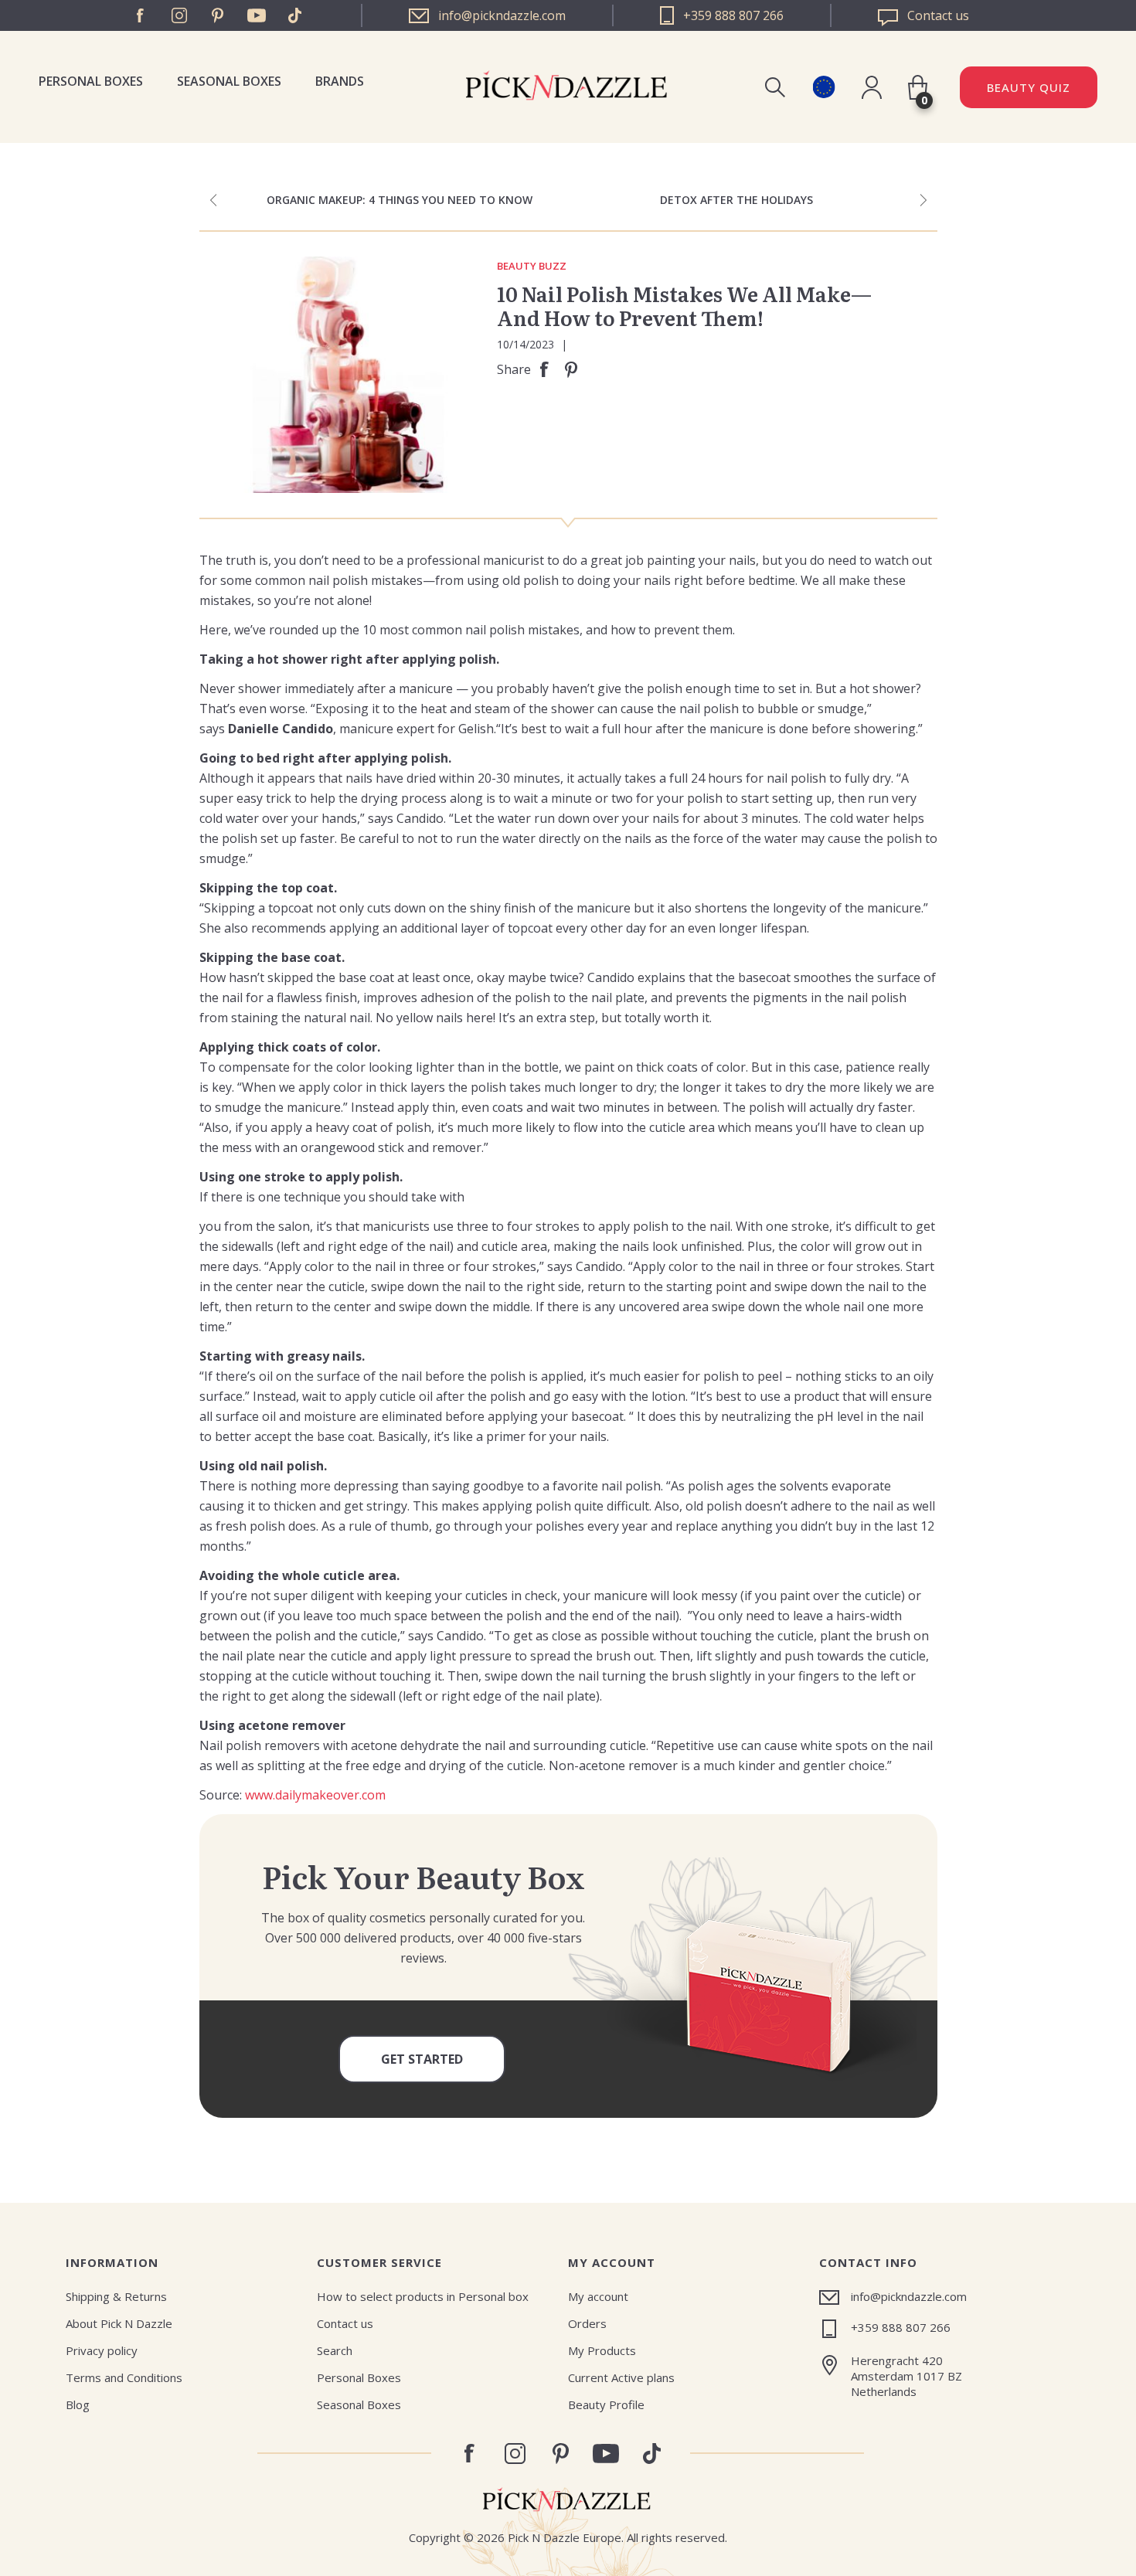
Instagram (179, 15)
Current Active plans (621, 2377)
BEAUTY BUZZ (532, 267)
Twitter (295, 15)
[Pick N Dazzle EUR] (823, 87)
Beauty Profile (606, 2404)
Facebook (141, 15)
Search (335, 2350)
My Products (602, 2350)
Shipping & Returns (116, 2296)
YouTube (257, 15)
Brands (340, 81)
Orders (587, 2323)
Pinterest (218, 15)
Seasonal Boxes (229, 81)
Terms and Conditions (124, 2377)
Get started (422, 2059)
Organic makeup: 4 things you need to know (400, 200)
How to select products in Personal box (423, 2296)
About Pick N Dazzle (119, 2323)
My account (598, 2296)
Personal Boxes (91, 81)
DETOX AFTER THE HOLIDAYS (736, 200)
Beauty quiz (1029, 87)
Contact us (345, 2323)
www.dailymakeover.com (315, 1795)
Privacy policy (102, 2350)
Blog (78, 2404)
